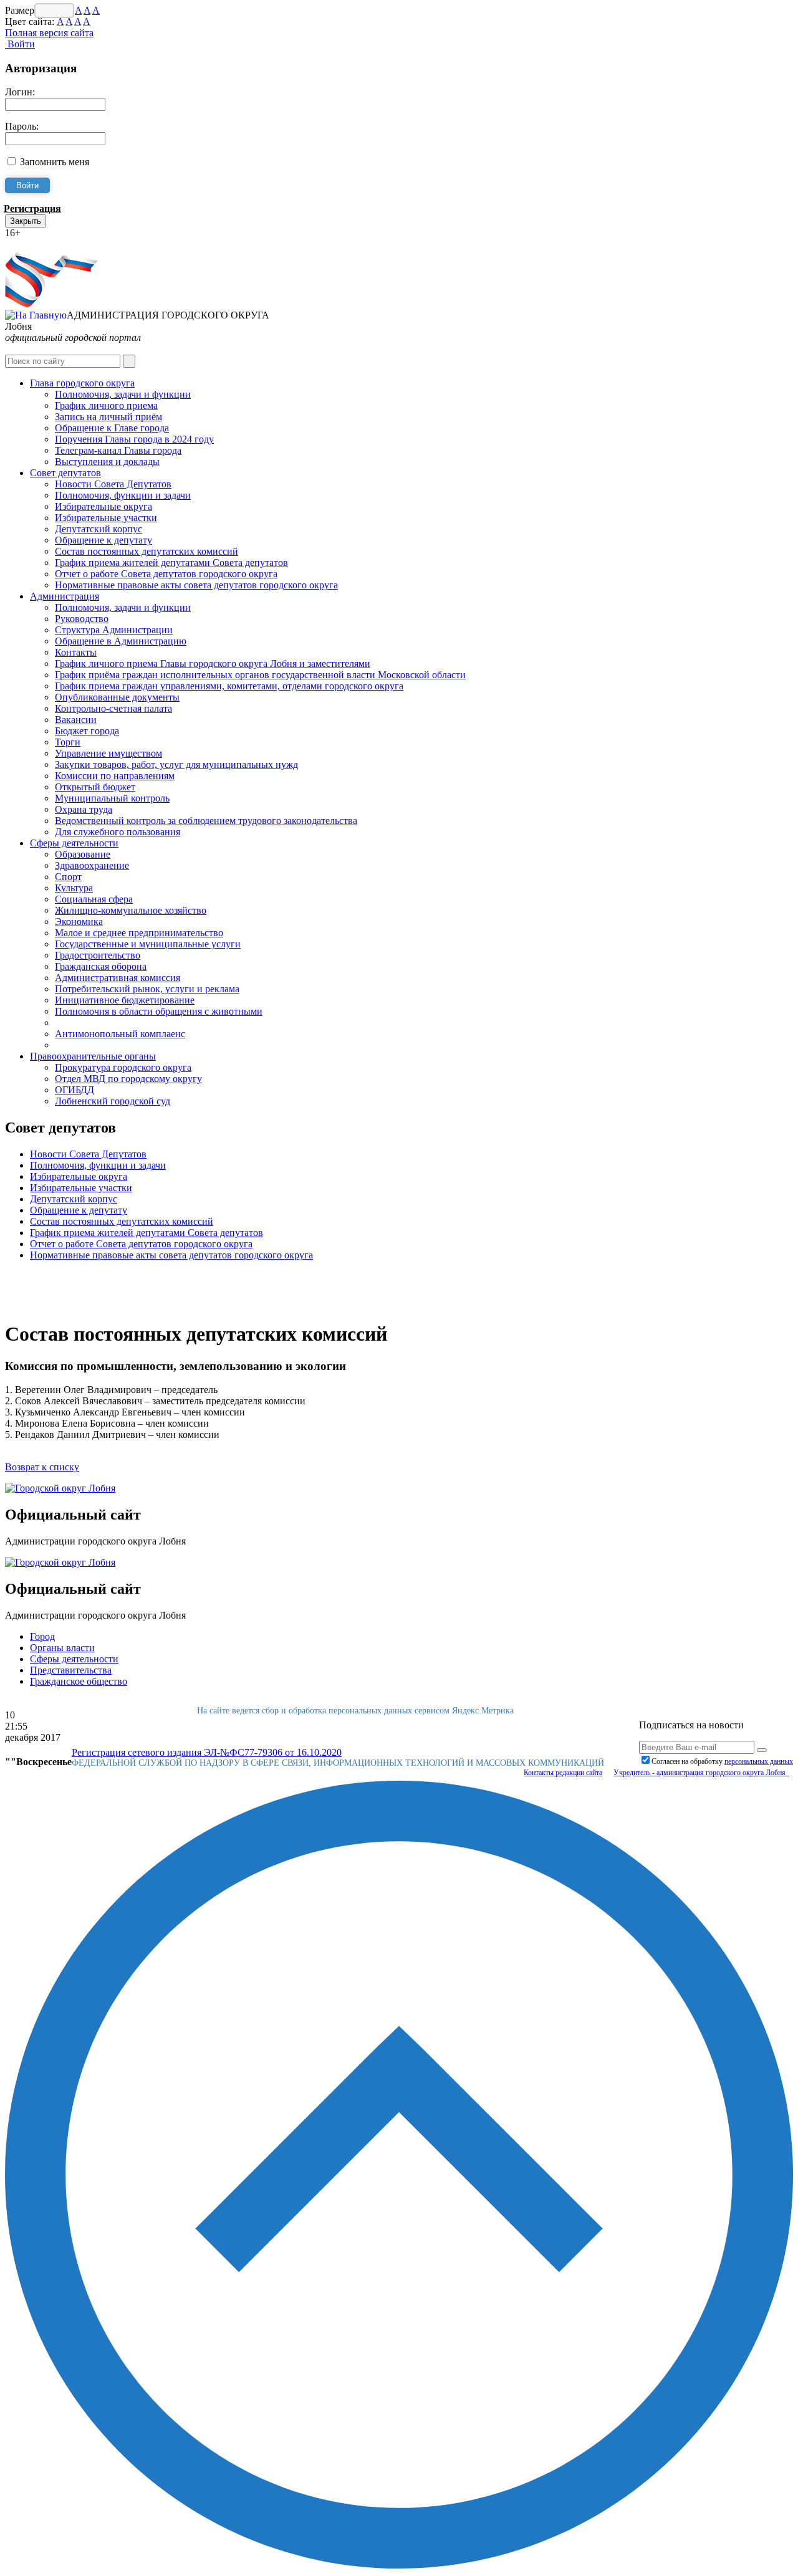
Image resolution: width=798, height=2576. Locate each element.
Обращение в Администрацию (121, 641)
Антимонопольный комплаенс (120, 1034)
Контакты (76, 652)
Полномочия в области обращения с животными (159, 1011)
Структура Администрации (114, 630)
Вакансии (76, 720)
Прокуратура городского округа (123, 1067)
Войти (20, 44)
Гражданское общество (79, 1681)
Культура (74, 888)
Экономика (79, 922)
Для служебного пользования (118, 832)
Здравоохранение (92, 865)
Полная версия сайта (49, 33)
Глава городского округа (82, 383)
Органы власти (62, 1648)
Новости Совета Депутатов (113, 484)
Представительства (71, 1670)
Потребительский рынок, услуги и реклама (147, 989)
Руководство (82, 619)
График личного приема (106, 405)
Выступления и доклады (107, 462)
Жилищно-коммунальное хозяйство (131, 910)
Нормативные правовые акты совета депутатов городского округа (196, 585)
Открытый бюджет (95, 787)
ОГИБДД (75, 1090)
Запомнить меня (55, 162)
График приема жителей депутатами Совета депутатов (171, 563)
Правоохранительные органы (93, 1056)
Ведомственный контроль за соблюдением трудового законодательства (206, 821)
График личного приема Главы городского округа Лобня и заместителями (213, 663)
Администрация (65, 596)
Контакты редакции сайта (563, 1773)
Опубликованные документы (117, 697)
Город (42, 1636)
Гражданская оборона (101, 966)
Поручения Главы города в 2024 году (134, 439)
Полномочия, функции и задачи (123, 495)
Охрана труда (84, 809)
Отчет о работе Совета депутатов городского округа (166, 574)
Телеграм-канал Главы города (118, 450)
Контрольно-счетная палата (113, 708)
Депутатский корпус (99, 529)
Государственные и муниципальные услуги (148, 944)
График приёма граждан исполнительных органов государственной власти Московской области (260, 675)
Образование (83, 854)
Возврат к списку (42, 1467)
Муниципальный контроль (112, 798)
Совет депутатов (65, 473)
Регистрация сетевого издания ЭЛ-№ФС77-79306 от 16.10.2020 (207, 1752)
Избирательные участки (106, 518)
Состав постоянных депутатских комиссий (147, 551)
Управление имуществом (108, 753)
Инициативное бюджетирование (125, 1000)
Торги (68, 742)
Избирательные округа (103, 506)
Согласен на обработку (722, 1761)
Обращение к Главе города (112, 428)
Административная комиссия (118, 978)
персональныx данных (759, 1761)
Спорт (68, 877)
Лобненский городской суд (113, 1101)
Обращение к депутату (103, 540)
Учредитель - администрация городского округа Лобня (701, 1773)
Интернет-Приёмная (49, 244)
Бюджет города (87, 731)
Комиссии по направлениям (115, 776)
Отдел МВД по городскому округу (128, 1079)
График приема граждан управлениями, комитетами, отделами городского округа (229, 686)
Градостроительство (98, 955)
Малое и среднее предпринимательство (139, 933)
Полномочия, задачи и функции (123, 394)
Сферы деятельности (74, 843)
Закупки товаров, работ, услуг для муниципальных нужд (176, 764)
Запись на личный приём (108, 417)
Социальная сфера (94, 899)
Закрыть (26, 221)
